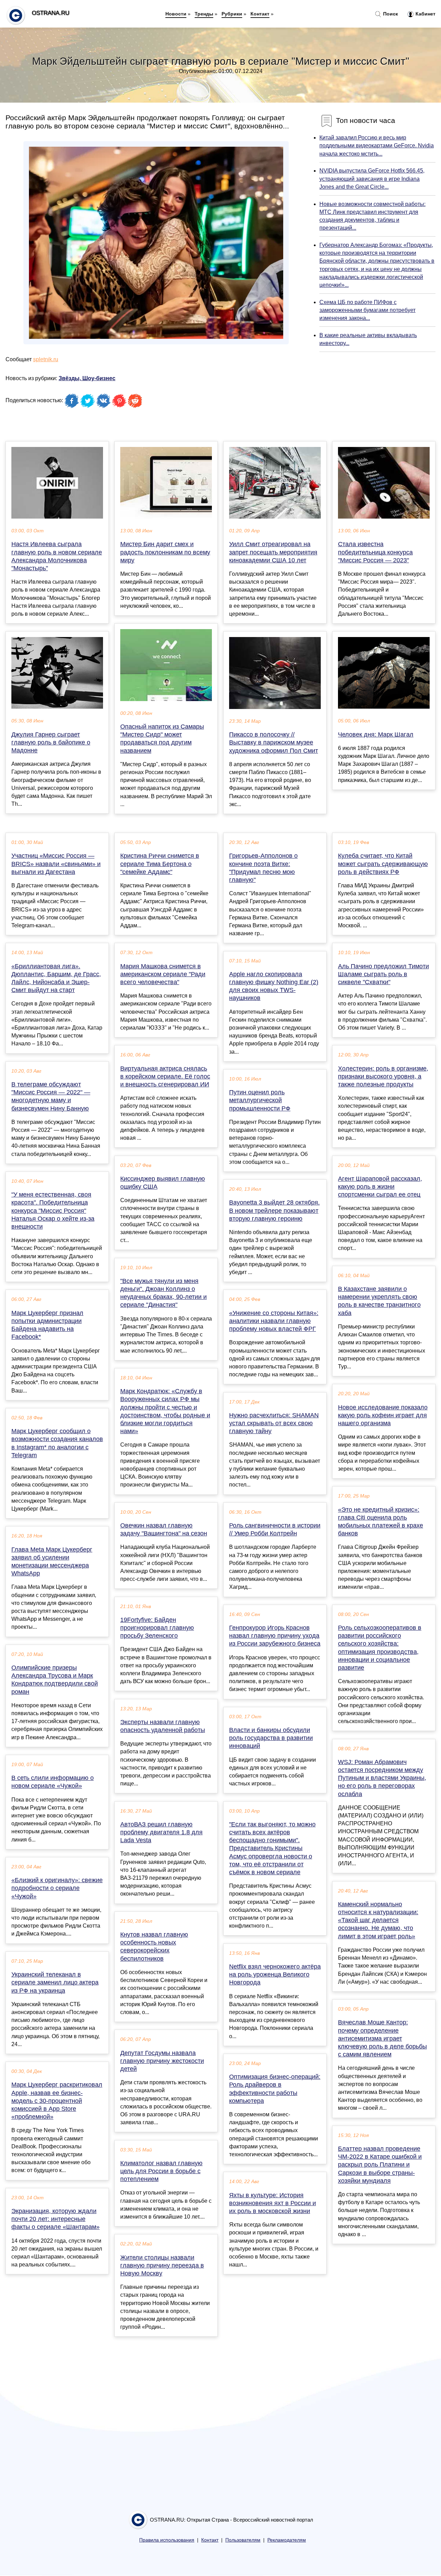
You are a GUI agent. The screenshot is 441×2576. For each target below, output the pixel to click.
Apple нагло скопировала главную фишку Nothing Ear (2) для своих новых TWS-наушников (274, 986)
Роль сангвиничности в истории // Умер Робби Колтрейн (275, 1529)
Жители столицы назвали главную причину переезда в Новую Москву (162, 2265)
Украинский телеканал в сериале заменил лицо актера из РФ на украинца (55, 1982)
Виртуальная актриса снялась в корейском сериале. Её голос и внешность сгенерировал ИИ (165, 1076)
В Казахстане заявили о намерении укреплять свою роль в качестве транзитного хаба (379, 1301)
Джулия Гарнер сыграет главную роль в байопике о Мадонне (51, 742)
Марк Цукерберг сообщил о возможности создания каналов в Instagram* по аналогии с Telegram (57, 1443)
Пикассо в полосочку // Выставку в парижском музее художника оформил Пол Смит (274, 742)
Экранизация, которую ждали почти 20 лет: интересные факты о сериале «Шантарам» (55, 2219)
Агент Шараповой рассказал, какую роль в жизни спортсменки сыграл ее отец (380, 1187)
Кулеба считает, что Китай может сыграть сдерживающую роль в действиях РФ (383, 864)
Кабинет (425, 14)
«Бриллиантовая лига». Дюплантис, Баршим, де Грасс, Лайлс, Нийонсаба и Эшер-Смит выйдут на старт (56, 978)
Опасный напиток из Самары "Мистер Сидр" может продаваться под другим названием (162, 739)
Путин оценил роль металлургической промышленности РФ (260, 1100)
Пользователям (243, 2540)
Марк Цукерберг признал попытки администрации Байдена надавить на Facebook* (47, 1325)
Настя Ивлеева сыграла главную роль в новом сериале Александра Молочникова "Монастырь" (57, 556)
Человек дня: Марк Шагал (376, 734)
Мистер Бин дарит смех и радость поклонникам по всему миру (165, 552)
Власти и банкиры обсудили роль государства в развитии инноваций (271, 1738)
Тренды (204, 14)
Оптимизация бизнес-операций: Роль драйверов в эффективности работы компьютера (275, 2089)
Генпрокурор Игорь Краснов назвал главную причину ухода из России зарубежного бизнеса (275, 1636)
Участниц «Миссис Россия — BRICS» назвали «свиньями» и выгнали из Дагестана (56, 864)
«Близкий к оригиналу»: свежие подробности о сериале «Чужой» (57, 1888)
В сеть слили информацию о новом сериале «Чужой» (53, 1782)
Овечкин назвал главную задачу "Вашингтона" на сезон (164, 1529)
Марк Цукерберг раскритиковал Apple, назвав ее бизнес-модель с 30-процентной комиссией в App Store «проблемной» (57, 2101)
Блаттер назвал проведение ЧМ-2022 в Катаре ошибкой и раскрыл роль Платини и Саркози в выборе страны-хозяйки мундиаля (380, 2165)
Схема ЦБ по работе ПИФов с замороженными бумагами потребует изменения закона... (367, 310)
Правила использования (167, 2540)
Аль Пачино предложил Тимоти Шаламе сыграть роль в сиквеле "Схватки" (383, 974)
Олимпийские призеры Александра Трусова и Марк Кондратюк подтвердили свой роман (55, 1680)
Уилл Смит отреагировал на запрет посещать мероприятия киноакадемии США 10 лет (273, 552)
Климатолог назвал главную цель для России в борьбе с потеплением (161, 2171)
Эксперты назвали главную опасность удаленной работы (163, 1726)
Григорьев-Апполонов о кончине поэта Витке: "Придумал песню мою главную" (263, 868)
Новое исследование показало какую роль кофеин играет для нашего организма (383, 1415)
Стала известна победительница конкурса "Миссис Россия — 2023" (375, 552)
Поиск (390, 14)
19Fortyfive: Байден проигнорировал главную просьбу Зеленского (157, 1628)
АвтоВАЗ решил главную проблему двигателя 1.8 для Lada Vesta (161, 1832)
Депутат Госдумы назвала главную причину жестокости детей (162, 2061)
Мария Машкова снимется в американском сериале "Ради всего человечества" (163, 974)
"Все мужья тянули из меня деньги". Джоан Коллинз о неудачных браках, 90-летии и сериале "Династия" (163, 1293)
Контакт (260, 14)
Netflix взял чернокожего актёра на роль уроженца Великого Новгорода (275, 1974)
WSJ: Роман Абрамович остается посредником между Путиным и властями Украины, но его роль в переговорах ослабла (382, 1778)
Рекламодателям (287, 2540)
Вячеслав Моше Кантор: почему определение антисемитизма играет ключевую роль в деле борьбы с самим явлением (382, 2038)
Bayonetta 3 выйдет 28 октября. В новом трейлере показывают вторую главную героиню (274, 1210)
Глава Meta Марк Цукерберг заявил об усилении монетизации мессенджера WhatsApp (52, 1562)
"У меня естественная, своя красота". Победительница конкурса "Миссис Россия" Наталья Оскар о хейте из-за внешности (53, 1211)
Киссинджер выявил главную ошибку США (163, 1183)
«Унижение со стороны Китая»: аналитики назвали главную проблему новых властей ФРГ (274, 1321)
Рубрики (232, 14)
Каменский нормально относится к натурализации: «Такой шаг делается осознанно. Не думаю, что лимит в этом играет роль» (378, 1920)
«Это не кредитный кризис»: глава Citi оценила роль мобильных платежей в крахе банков (381, 1522)
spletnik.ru (46, 359)
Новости (176, 14)
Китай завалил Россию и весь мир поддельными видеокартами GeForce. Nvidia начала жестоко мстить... (377, 145)
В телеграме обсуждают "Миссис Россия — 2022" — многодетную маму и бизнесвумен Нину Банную (51, 1096)
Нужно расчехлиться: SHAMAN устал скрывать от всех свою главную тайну (274, 1423)
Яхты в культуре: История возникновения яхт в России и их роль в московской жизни (273, 2203)
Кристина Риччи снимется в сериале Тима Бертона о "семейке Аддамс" (160, 864)
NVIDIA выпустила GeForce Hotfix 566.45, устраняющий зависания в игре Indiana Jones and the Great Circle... (372, 179)
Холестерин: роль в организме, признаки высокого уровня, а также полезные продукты (383, 1076)
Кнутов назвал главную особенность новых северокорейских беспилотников (154, 1947)
